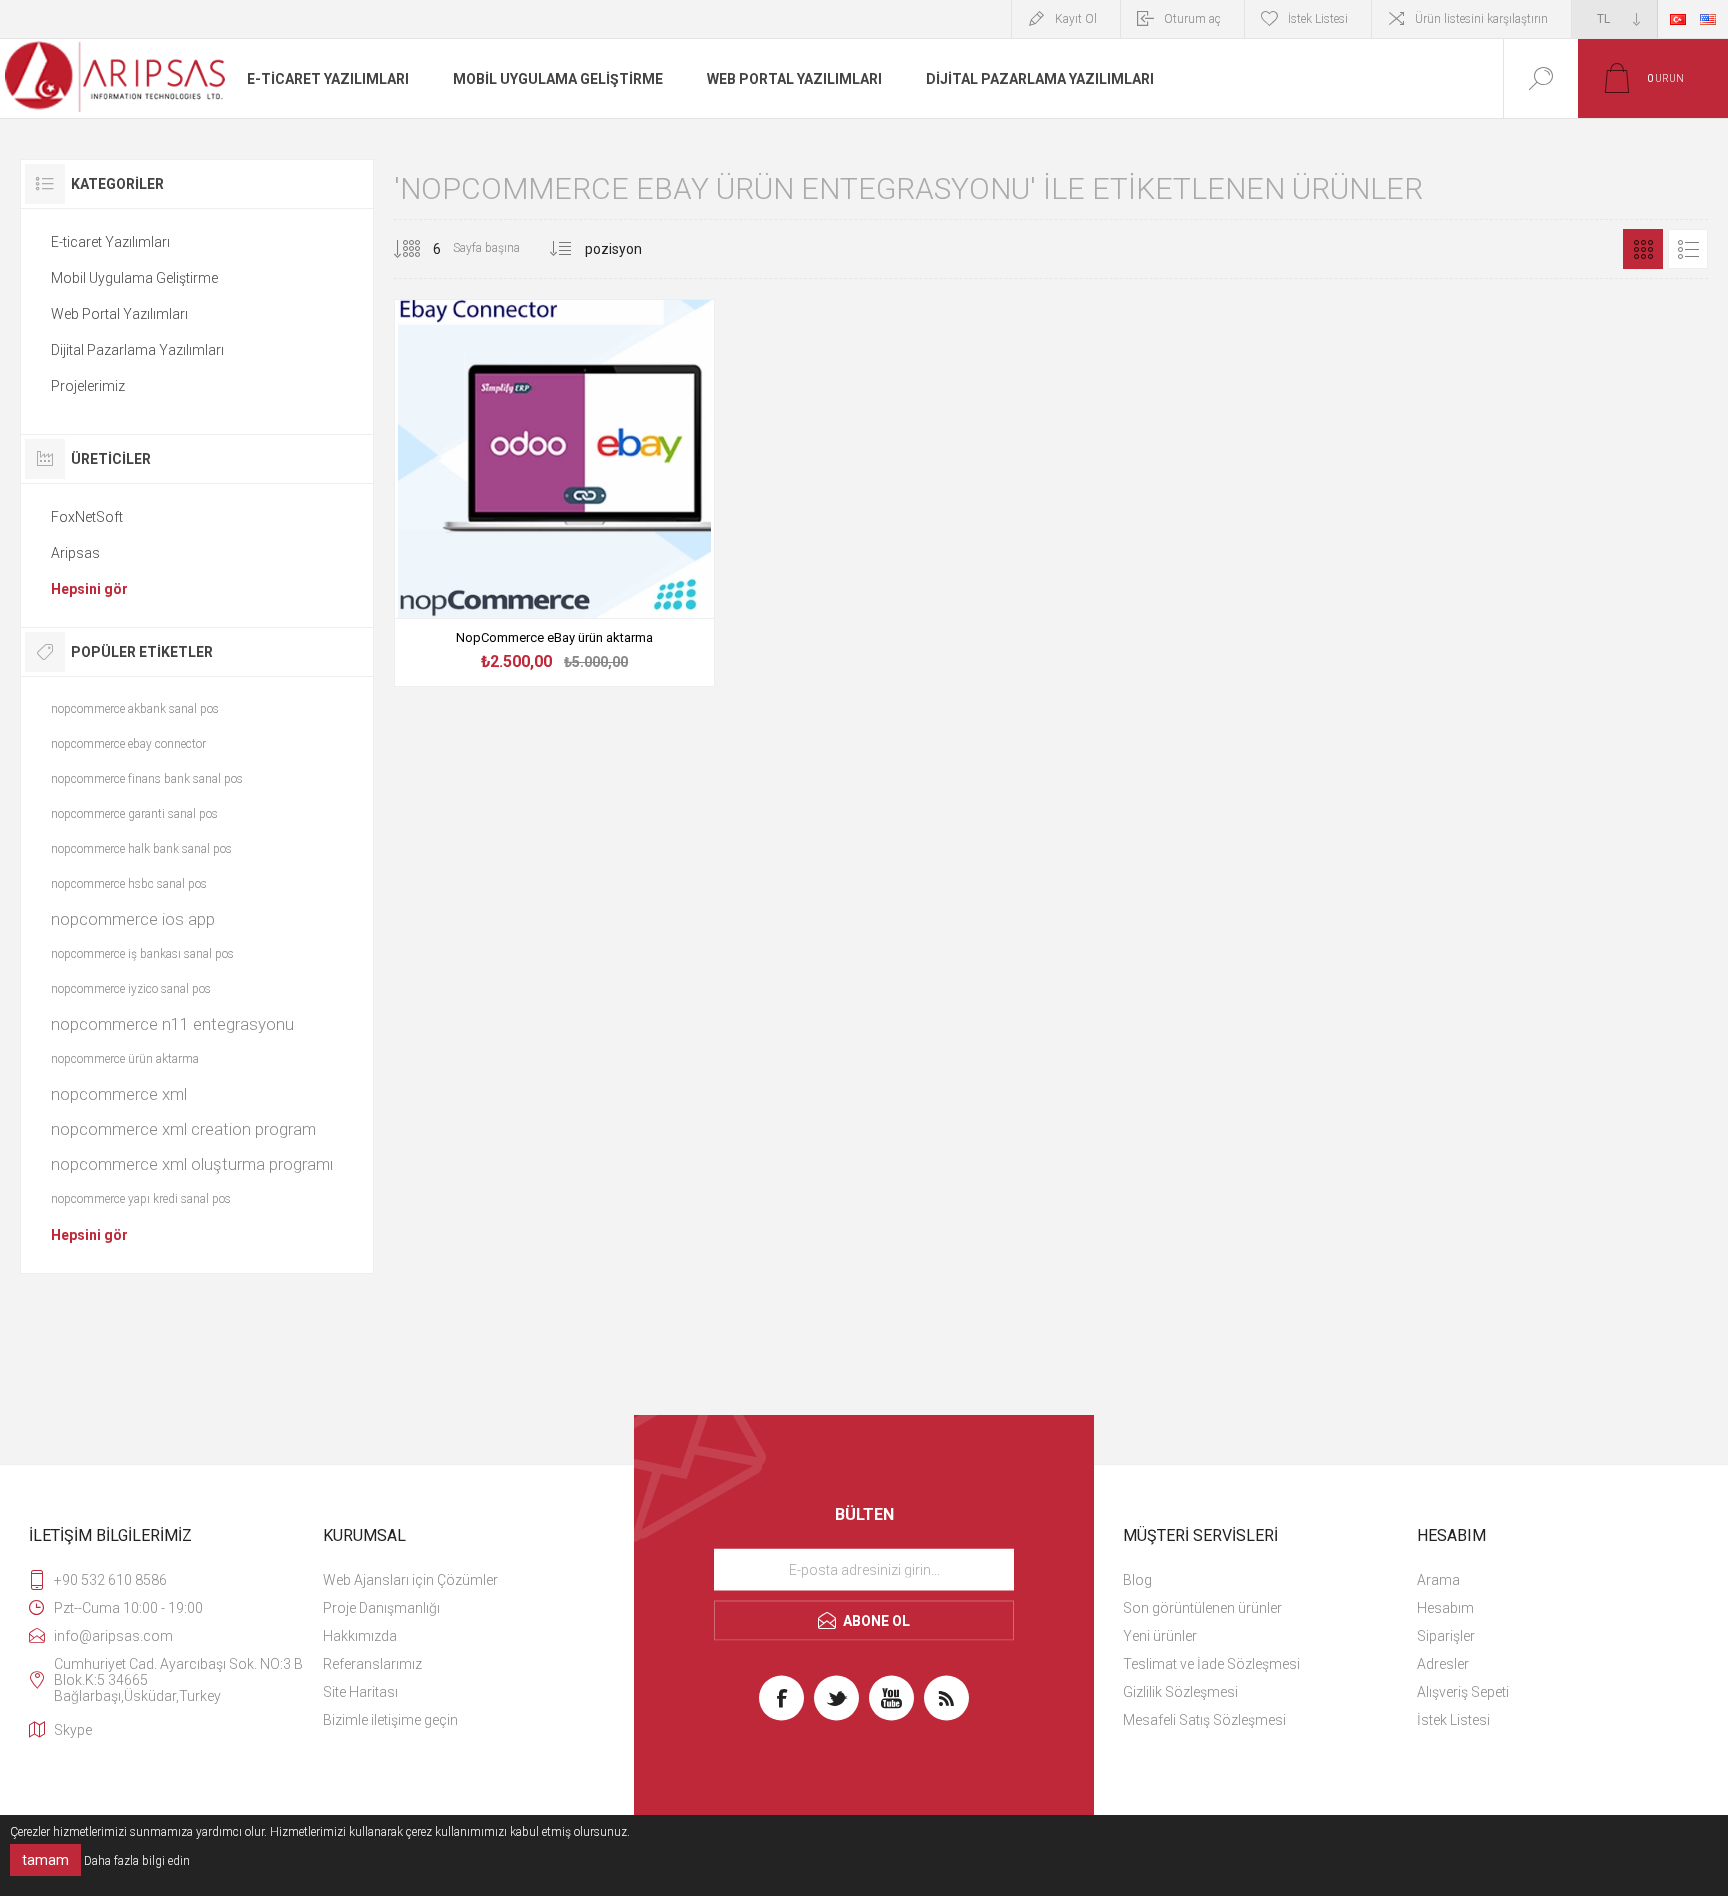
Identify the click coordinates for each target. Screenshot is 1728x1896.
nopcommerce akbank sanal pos (135, 709)
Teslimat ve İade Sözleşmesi (1211, 1664)
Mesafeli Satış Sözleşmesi (1204, 1720)
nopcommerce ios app (133, 919)
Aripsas (75, 553)
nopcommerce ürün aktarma (125, 1059)
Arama (1438, 1580)
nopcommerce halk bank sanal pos (141, 849)
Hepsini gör (89, 589)
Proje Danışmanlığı (381, 1608)
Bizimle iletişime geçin (390, 1720)
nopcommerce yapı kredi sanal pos (141, 1199)
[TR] (1678, 19)
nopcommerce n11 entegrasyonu (172, 1024)
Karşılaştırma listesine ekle (600, 633)
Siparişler (1446, 1636)
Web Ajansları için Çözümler (410, 1580)
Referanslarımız (372, 1664)
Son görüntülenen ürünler (1202, 1608)
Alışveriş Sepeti (1463, 1692)
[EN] (1708, 19)
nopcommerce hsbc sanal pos (129, 884)
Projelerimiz (88, 386)
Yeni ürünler (1160, 1636)
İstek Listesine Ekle (555, 633)
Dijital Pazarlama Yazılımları (137, 350)
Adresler (1443, 1664)
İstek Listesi (1453, 1720)
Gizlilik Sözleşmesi (1180, 1692)
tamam (45, 1860)
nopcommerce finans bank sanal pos (147, 779)
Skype (73, 1730)
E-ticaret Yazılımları (110, 242)
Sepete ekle (510, 633)
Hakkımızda (360, 1636)
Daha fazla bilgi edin (137, 1861)
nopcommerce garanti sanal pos (134, 814)
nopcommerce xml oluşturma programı (192, 1164)
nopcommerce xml (119, 1094)
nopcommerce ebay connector (128, 744)
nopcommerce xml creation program (183, 1129)
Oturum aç (1192, 19)
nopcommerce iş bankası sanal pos (142, 954)
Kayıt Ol (1076, 19)
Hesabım (1445, 1608)
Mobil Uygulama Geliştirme (134, 278)
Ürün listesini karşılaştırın (1481, 19)
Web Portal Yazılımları (119, 314)
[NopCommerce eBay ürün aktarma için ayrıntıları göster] (554, 493)
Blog (1137, 1580)
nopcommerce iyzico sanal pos (131, 989)
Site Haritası (360, 1692)
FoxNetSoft (87, 517)
